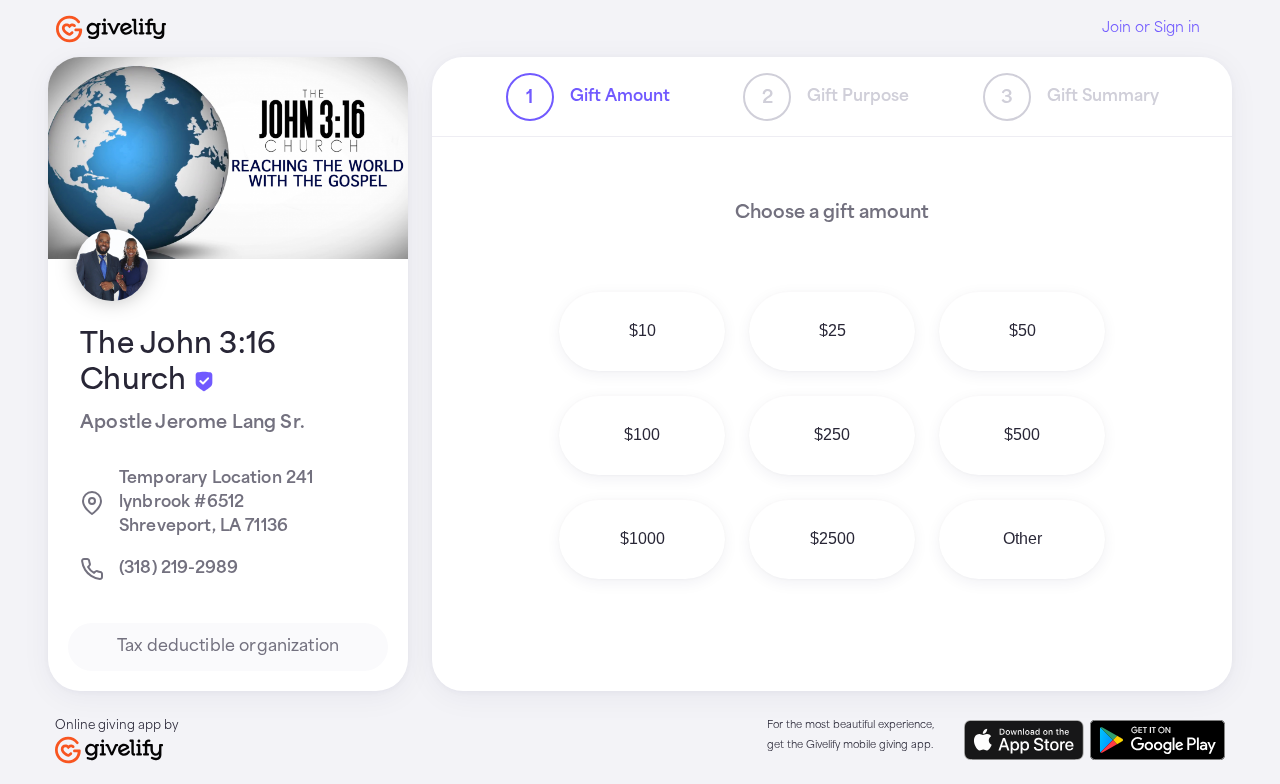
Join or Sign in (1151, 28)
